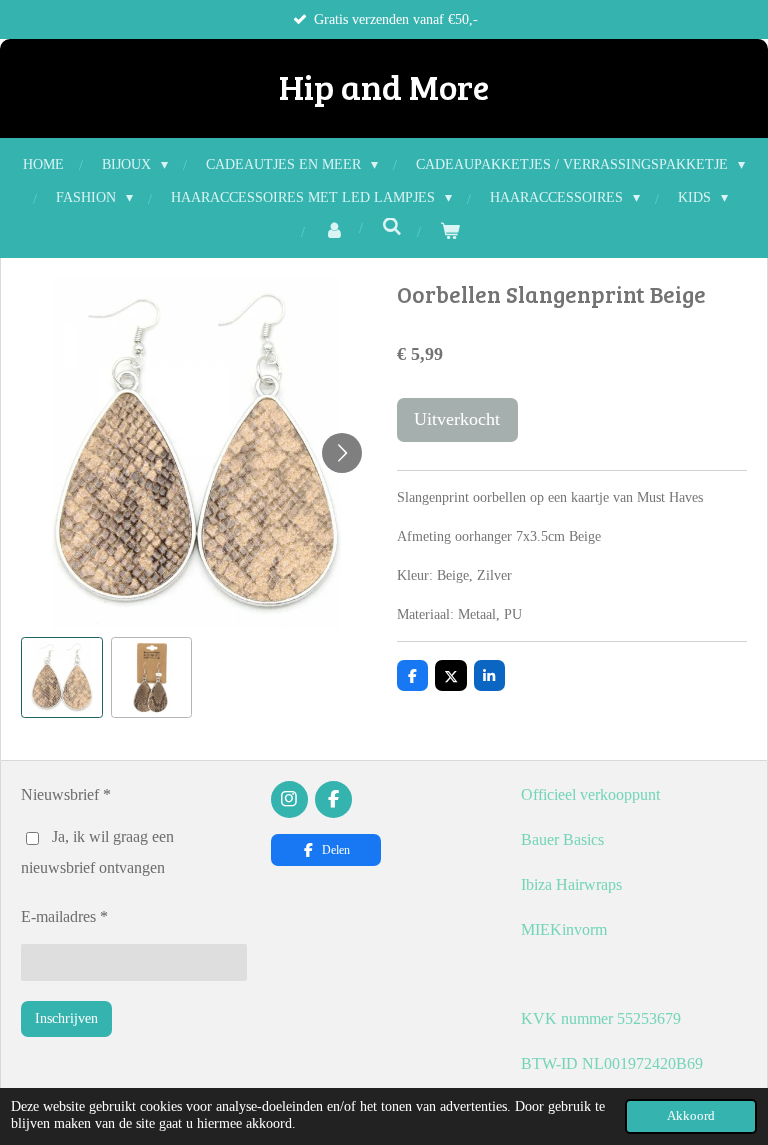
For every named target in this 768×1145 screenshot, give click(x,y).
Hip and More (384, 86)
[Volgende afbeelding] (342, 453)
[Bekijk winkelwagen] (450, 231)
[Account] (334, 231)
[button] (62, 678)
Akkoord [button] (691, 1116)
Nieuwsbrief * (66, 794)
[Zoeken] (392, 228)
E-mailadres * (64, 916)
